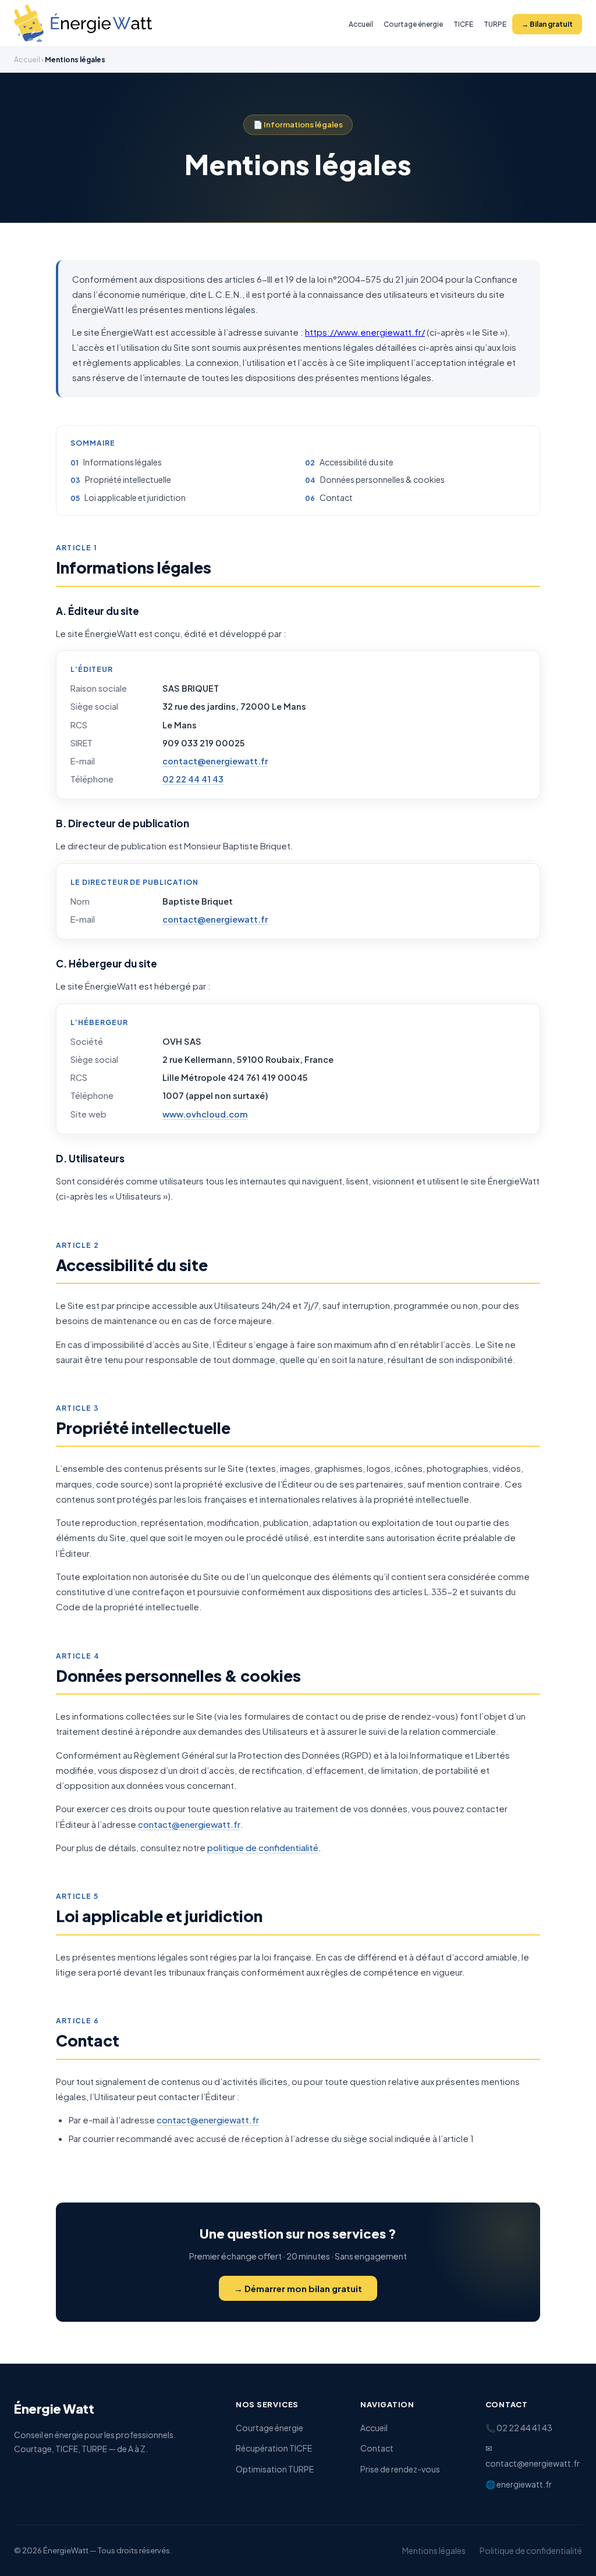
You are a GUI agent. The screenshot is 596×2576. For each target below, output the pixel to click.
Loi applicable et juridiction (135, 497)
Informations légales (123, 462)
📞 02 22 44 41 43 (519, 2428)
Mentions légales (434, 2550)
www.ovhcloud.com (205, 1114)
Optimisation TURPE (275, 2469)
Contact (336, 497)
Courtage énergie (413, 24)
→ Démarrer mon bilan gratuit (298, 2288)
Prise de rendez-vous (400, 2469)
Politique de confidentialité (531, 2550)
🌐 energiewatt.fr (519, 2484)
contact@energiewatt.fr (215, 761)
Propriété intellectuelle (128, 479)
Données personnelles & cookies (382, 479)
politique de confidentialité (263, 1847)
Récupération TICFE (274, 2448)
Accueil (361, 24)
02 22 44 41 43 (193, 779)
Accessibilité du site (356, 462)
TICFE (463, 24)
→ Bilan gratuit (547, 24)
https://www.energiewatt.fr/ (365, 332)
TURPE (495, 24)
